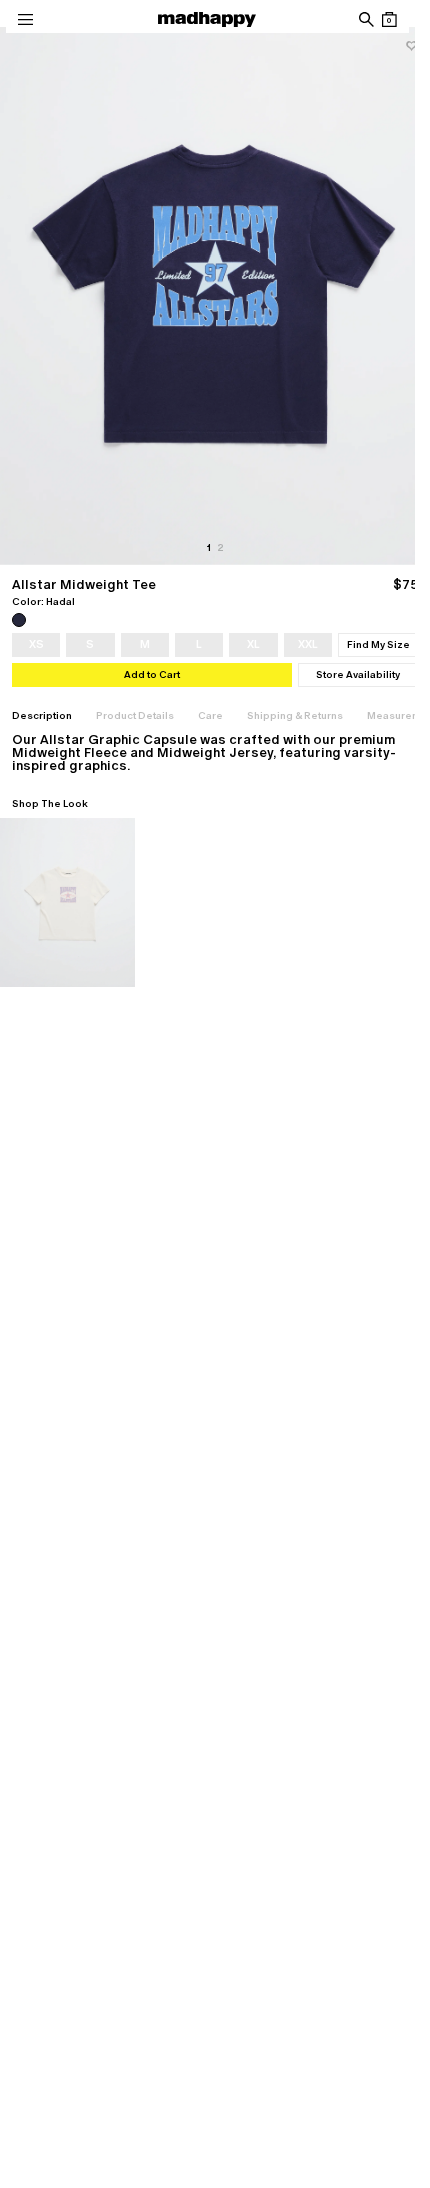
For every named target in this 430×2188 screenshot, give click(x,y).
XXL (308, 644)
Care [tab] (210, 715)
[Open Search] (365, 19)
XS (36, 644)
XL (253, 644)
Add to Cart (152, 674)
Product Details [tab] (135, 715)
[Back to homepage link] (207, 19)
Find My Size (378, 644)
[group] (215, 296)
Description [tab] (42, 715)
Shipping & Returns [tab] (295, 715)
